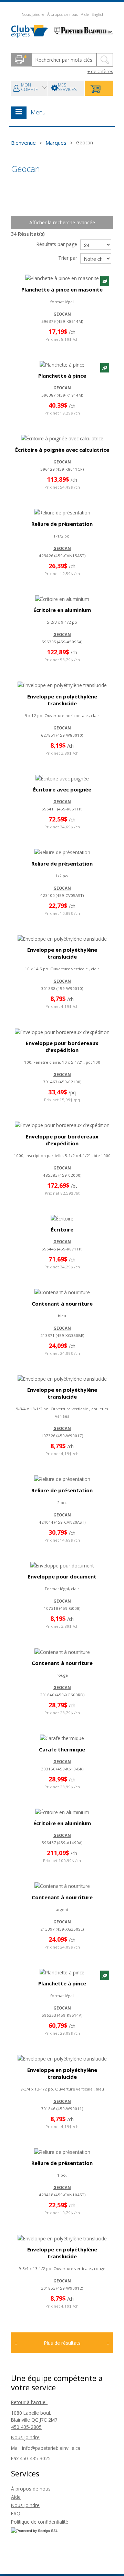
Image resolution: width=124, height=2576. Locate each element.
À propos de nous (63, 14)
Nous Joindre (25, 2505)
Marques (56, 143)
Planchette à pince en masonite (62, 289)
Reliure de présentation (62, 524)
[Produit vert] (105, 281)
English (98, 14)
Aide (85, 14)
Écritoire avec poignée (62, 789)
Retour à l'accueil (29, 2402)
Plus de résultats (62, 2343)
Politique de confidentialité (40, 2522)
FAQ (16, 2513)
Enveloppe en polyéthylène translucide (62, 700)
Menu (38, 112)
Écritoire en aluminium (62, 610)
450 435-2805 (26, 2427)
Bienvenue (23, 143)
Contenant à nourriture (62, 1304)
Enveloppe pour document (62, 1576)
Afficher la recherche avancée (62, 222)
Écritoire (62, 1229)
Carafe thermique (62, 1749)
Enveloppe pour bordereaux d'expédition (62, 1046)
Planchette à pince (62, 376)
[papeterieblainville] (62, 31)
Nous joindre (33, 14)
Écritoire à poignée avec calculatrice (62, 450)
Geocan (62, 314)
